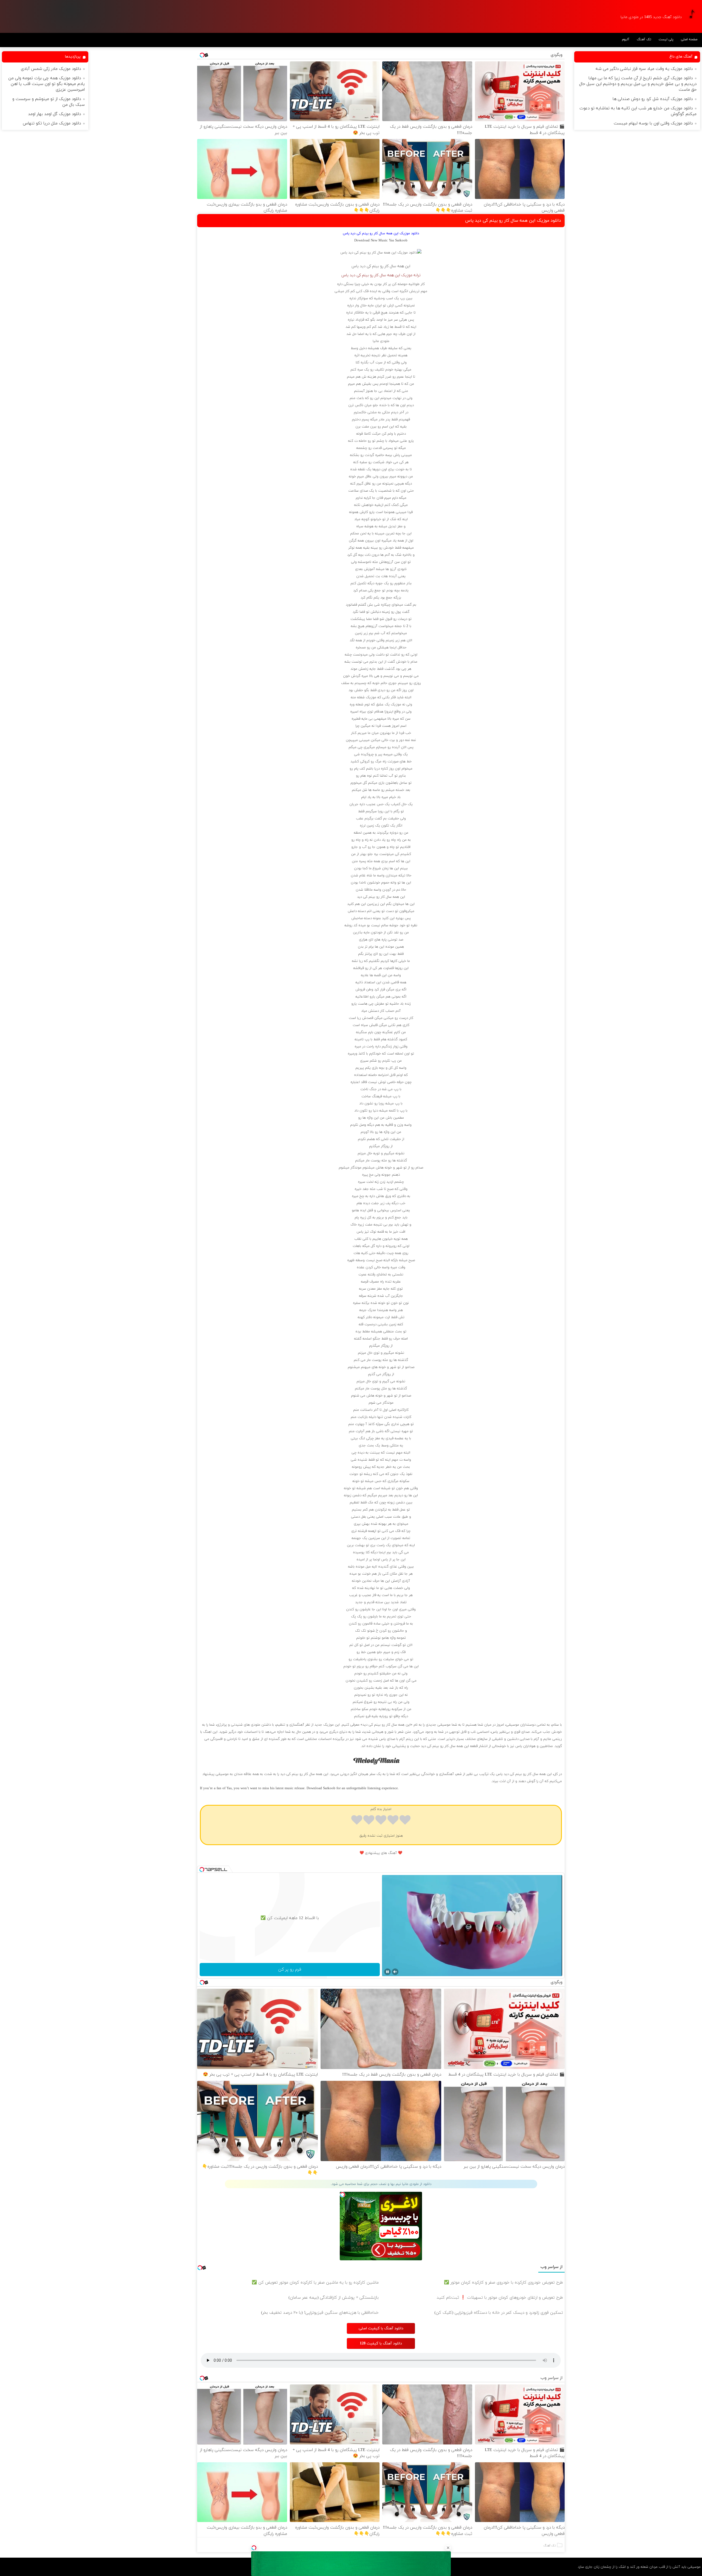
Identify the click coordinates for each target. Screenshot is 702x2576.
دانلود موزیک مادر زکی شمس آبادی (51, 69)
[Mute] (395, 1972)
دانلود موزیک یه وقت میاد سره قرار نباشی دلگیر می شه (644, 69)
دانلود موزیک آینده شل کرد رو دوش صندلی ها (653, 99)
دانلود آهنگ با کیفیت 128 (381, 2343)
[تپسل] (254, 2548)
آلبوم (626, 39)
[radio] (405, 1821)
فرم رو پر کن (290, 1970)
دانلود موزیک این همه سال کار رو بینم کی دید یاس (513, 221)
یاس (355, 266)
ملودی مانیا (381, 341)
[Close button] (448, 2548)
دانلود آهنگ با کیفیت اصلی (381, 2328)
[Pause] (387, 1972)
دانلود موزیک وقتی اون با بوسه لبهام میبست (653, 123)
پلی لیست (666, 39)
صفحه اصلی (689, 39)
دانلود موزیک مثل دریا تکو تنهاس (52, 123)
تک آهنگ (644, 39)
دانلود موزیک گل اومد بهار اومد (54, 114)
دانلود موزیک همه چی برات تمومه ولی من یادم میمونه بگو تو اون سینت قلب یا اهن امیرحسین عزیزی (46, 84)
